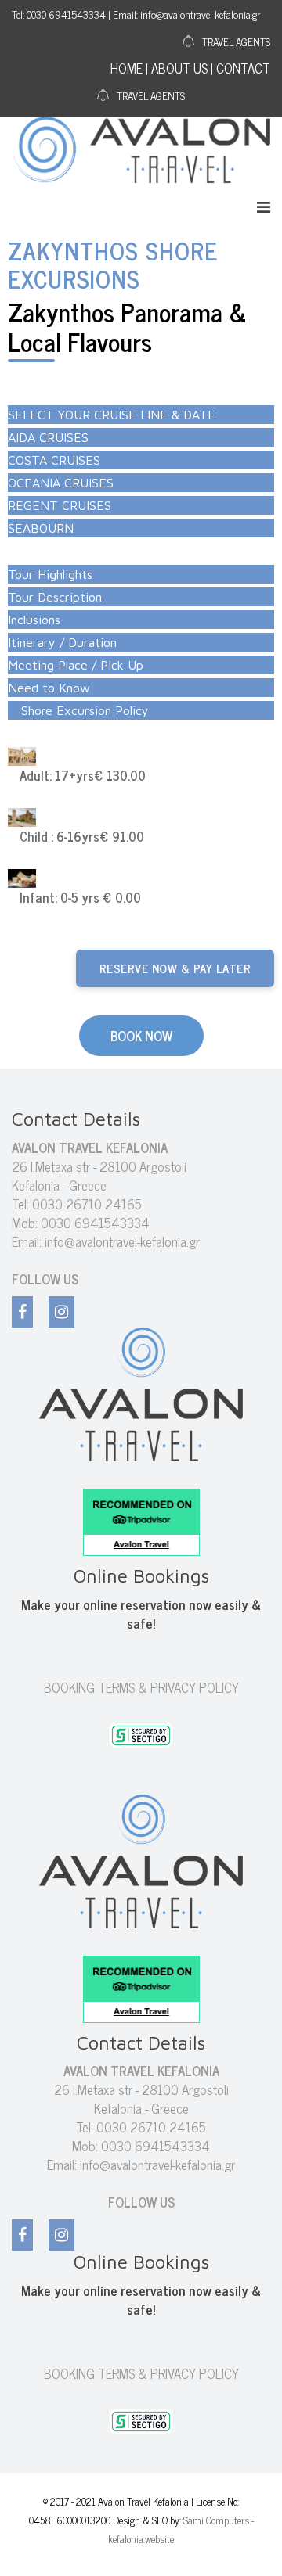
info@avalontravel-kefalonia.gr (122, 1241)
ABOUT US (179, 68)
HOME (127, 68)
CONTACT (243, 68)
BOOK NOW (141, 1036)
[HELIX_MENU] (264, 206)
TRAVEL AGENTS (236, 41)
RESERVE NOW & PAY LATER (175, 968)
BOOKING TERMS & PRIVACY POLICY (141, 1687)
